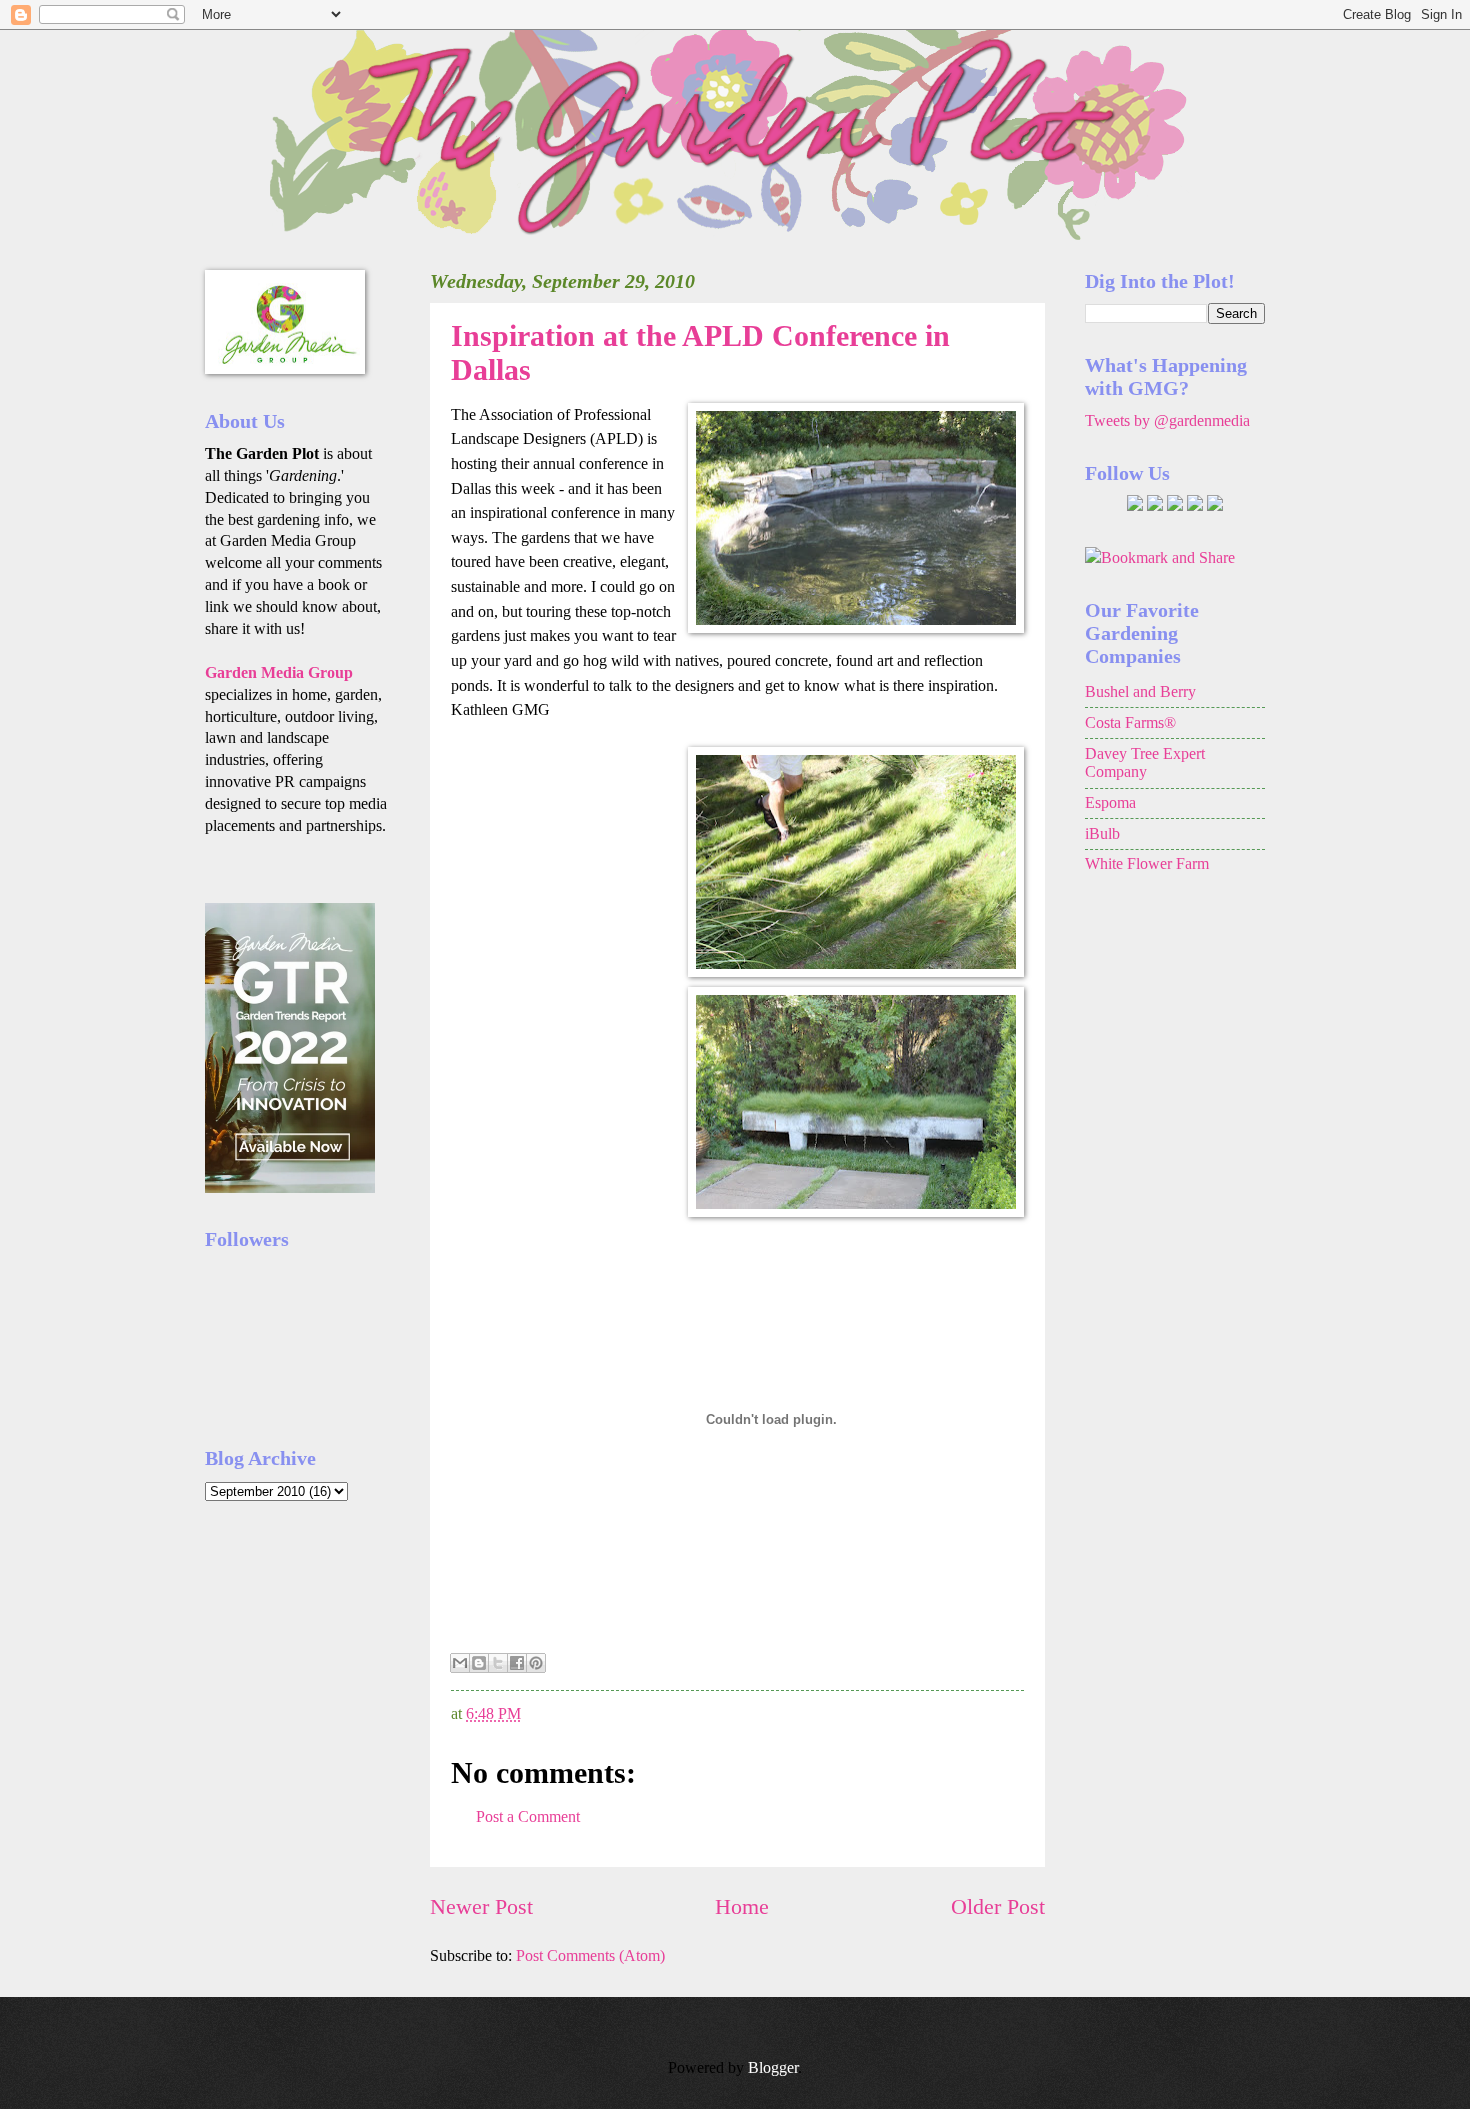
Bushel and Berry (1140, 691)
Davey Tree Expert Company (1145, 763)
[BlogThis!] (479, 1663)
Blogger (773, 2067)
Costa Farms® (1130, 722)
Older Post (998, 1906)
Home (742, 1906)
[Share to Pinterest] (536, 1663)
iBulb (1102, 833)
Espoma (1110, 802)
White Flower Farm (1147, 863)
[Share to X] (498, 1663)
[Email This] (460, 1663)
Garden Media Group (279, 672)
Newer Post (481, 1906)
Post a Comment (528, 1816)
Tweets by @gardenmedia (1167, 420)
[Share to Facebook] (517, 1663)
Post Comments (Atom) (590, 1955)
